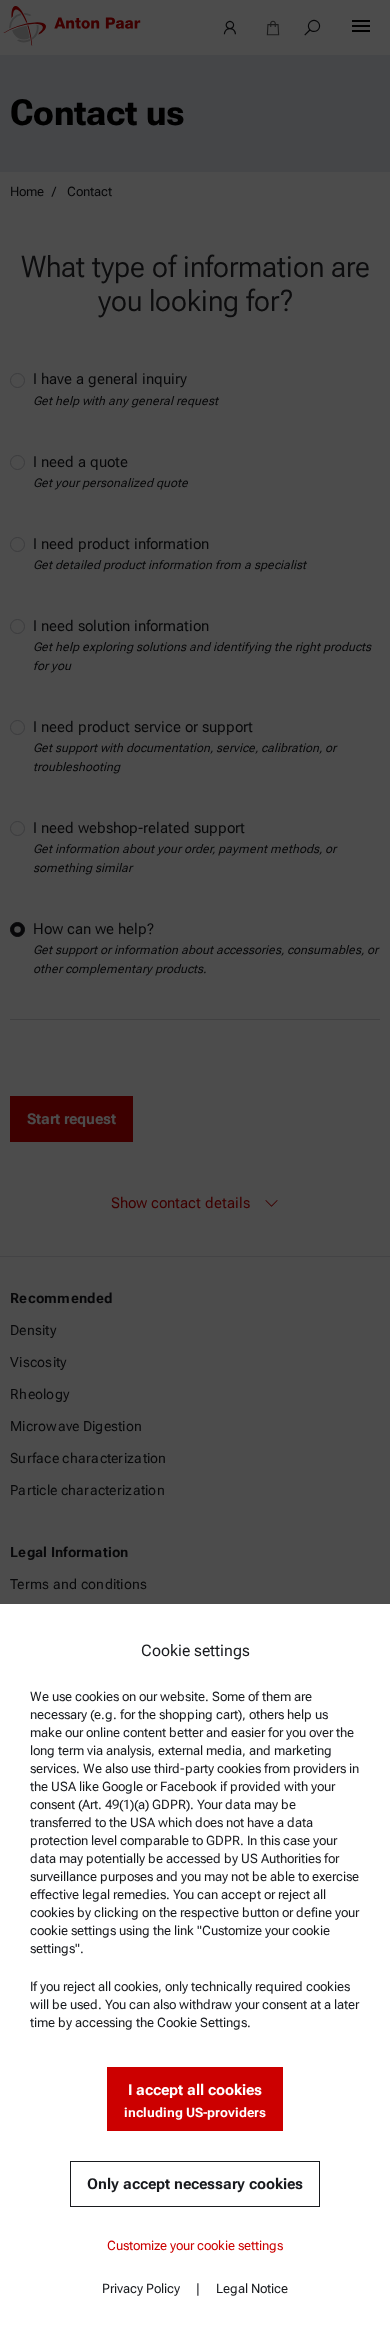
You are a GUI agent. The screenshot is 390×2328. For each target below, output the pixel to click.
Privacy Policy (141, 2288)
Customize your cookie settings (195, 2245)
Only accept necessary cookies (195, 2184)
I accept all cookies (195, 2100)
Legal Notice (252, 2288)
